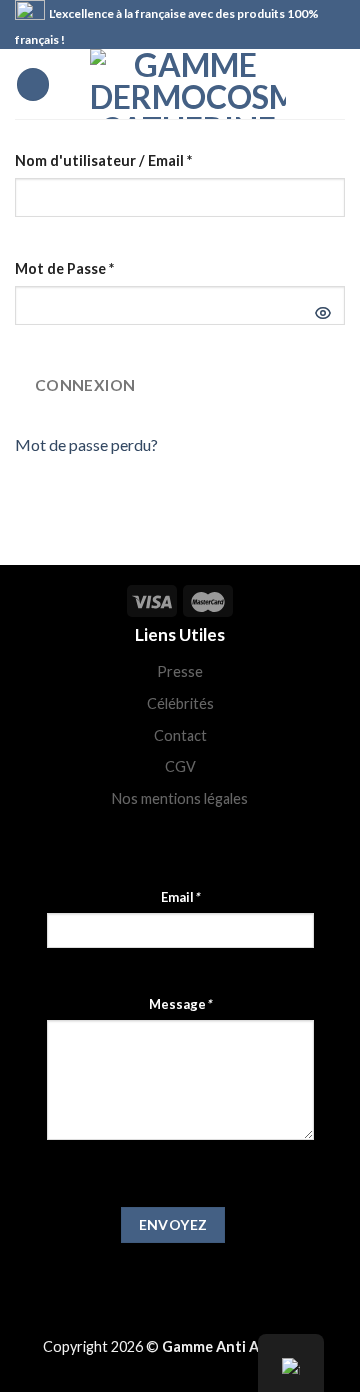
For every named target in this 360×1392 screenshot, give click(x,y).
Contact (180, 735)
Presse (180, 671)
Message (180, 1004)
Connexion (85, 385)
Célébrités (180, 703)
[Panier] (335, 84)
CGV (180, 766)
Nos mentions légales (180, 798)
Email (180, 897)
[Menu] (33, 84)
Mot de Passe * (64, 268)
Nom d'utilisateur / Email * (103, 160)
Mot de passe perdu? (86, 444)
